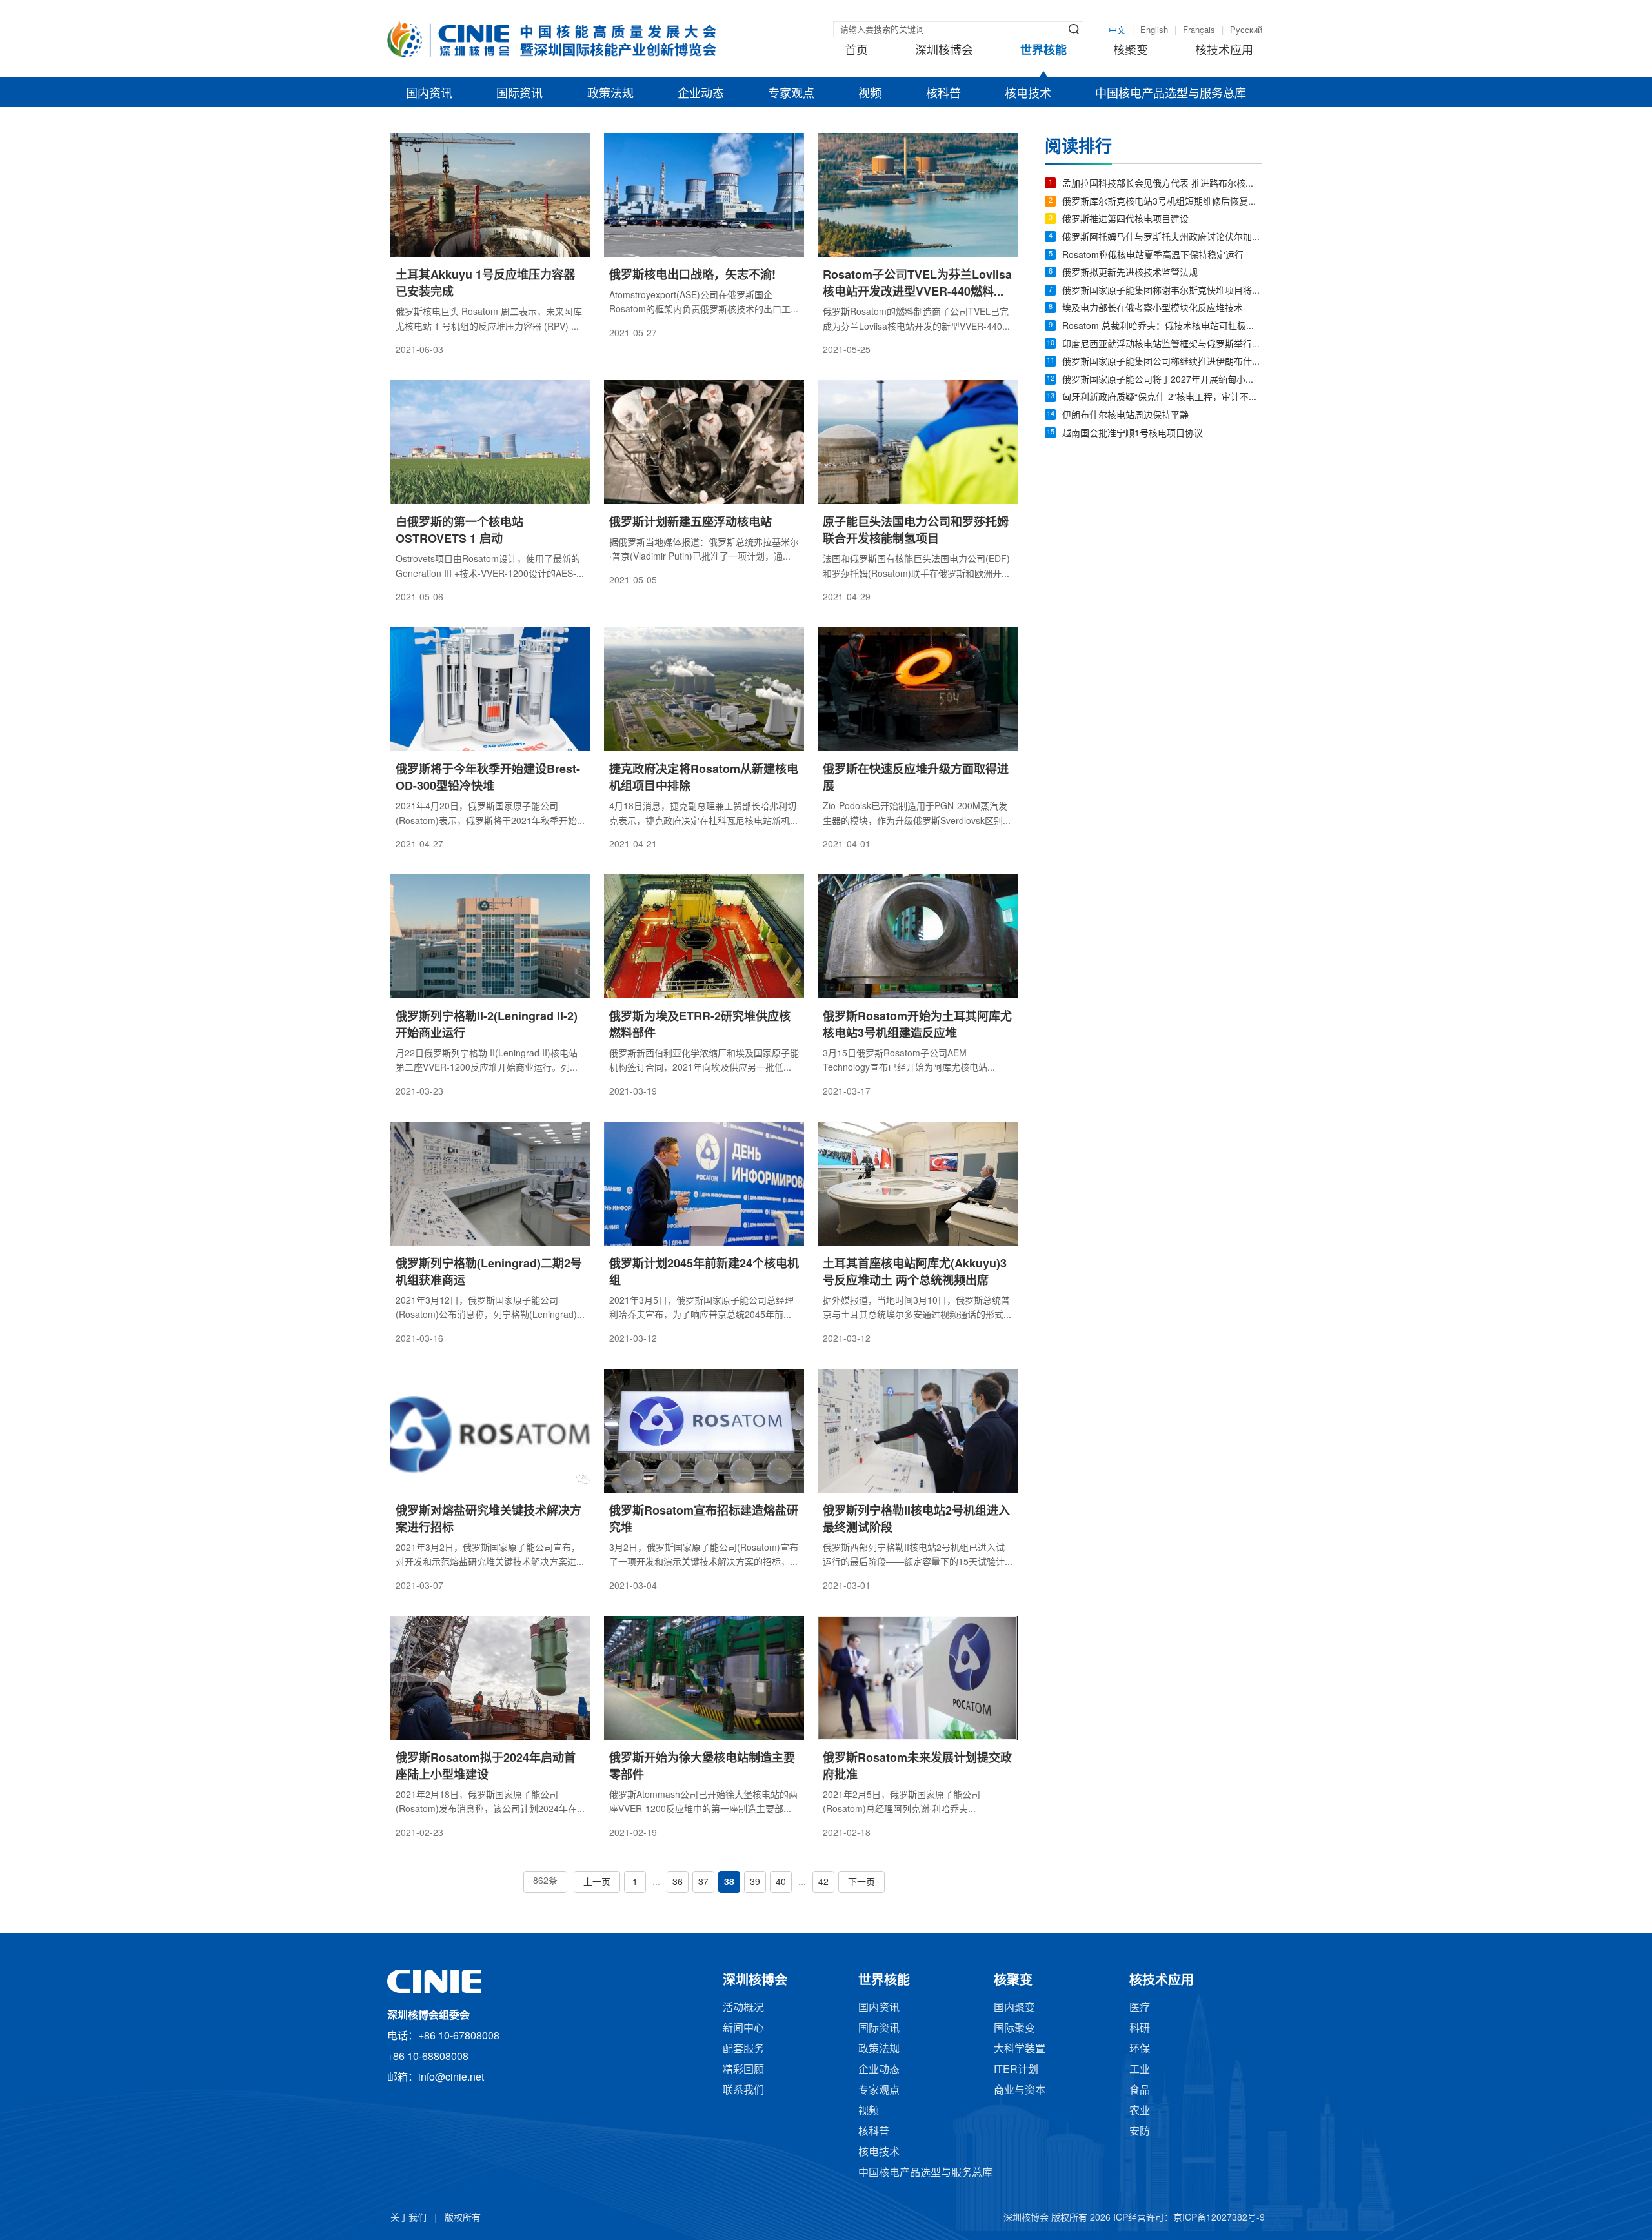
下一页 (861, 1883)
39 (755, 1883)
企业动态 (701, 94)
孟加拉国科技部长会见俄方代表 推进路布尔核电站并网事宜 (1162, 184)
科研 (1140, 2029)
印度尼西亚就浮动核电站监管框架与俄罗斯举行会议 (1162, 345)
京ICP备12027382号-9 (1219, 2218)
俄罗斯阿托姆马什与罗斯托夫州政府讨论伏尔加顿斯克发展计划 (1162, 238)
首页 (856, 51)
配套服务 (743, 2049)
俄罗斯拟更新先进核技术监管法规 (1130, 273)
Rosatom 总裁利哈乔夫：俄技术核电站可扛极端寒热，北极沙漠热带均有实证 (1162, 327)
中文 (1117, 30)
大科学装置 (1020, 2049)
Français (1199, 30)
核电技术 (1028, 94)
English (1154, 30)
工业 (1140, 2070)
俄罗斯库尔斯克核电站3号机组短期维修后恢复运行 (1162, 202)
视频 (870, 94)
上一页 (597, 1883)
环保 (1140, 2049)
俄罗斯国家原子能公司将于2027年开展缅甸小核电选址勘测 (1162, 380)
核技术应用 (1224, 51)
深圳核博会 (944, 51)
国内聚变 (1014, 2008)
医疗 (1140, 2008)
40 (781, 1883)
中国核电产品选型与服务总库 (1171, 94)
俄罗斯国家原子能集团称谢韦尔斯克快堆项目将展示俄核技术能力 (1162, 291)
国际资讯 (519, 94)
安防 (1140, 2132)
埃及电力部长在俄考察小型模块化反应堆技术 (1153, 309)
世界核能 (1043, 51)
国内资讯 (429, 94)
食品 (1140, 2091)
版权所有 (463, 2218)
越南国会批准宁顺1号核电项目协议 (1133, 434)
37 (703, 1883)
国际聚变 (1014, 2029)
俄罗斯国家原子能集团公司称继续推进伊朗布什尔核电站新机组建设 (1162, 362)
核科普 (943, 94)
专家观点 (791, 94)
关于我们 (408, 2218)
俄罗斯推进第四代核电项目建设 (1125, 220)
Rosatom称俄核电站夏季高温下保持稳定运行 (1153, 256)
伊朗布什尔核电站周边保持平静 (1125, 416)
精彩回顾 (743, 2070)
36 (678, 1883)
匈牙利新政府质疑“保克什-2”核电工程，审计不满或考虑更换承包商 (1162, 398)
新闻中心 (743, 2029)
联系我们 (743, 2091)
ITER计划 (1016, 2070)
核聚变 (1131, 51)
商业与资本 (1020, 2091)
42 (823, 1883)
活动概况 (743, 2008)
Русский (1246, 30)
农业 (1140, 2111)
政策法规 (610, 94)
